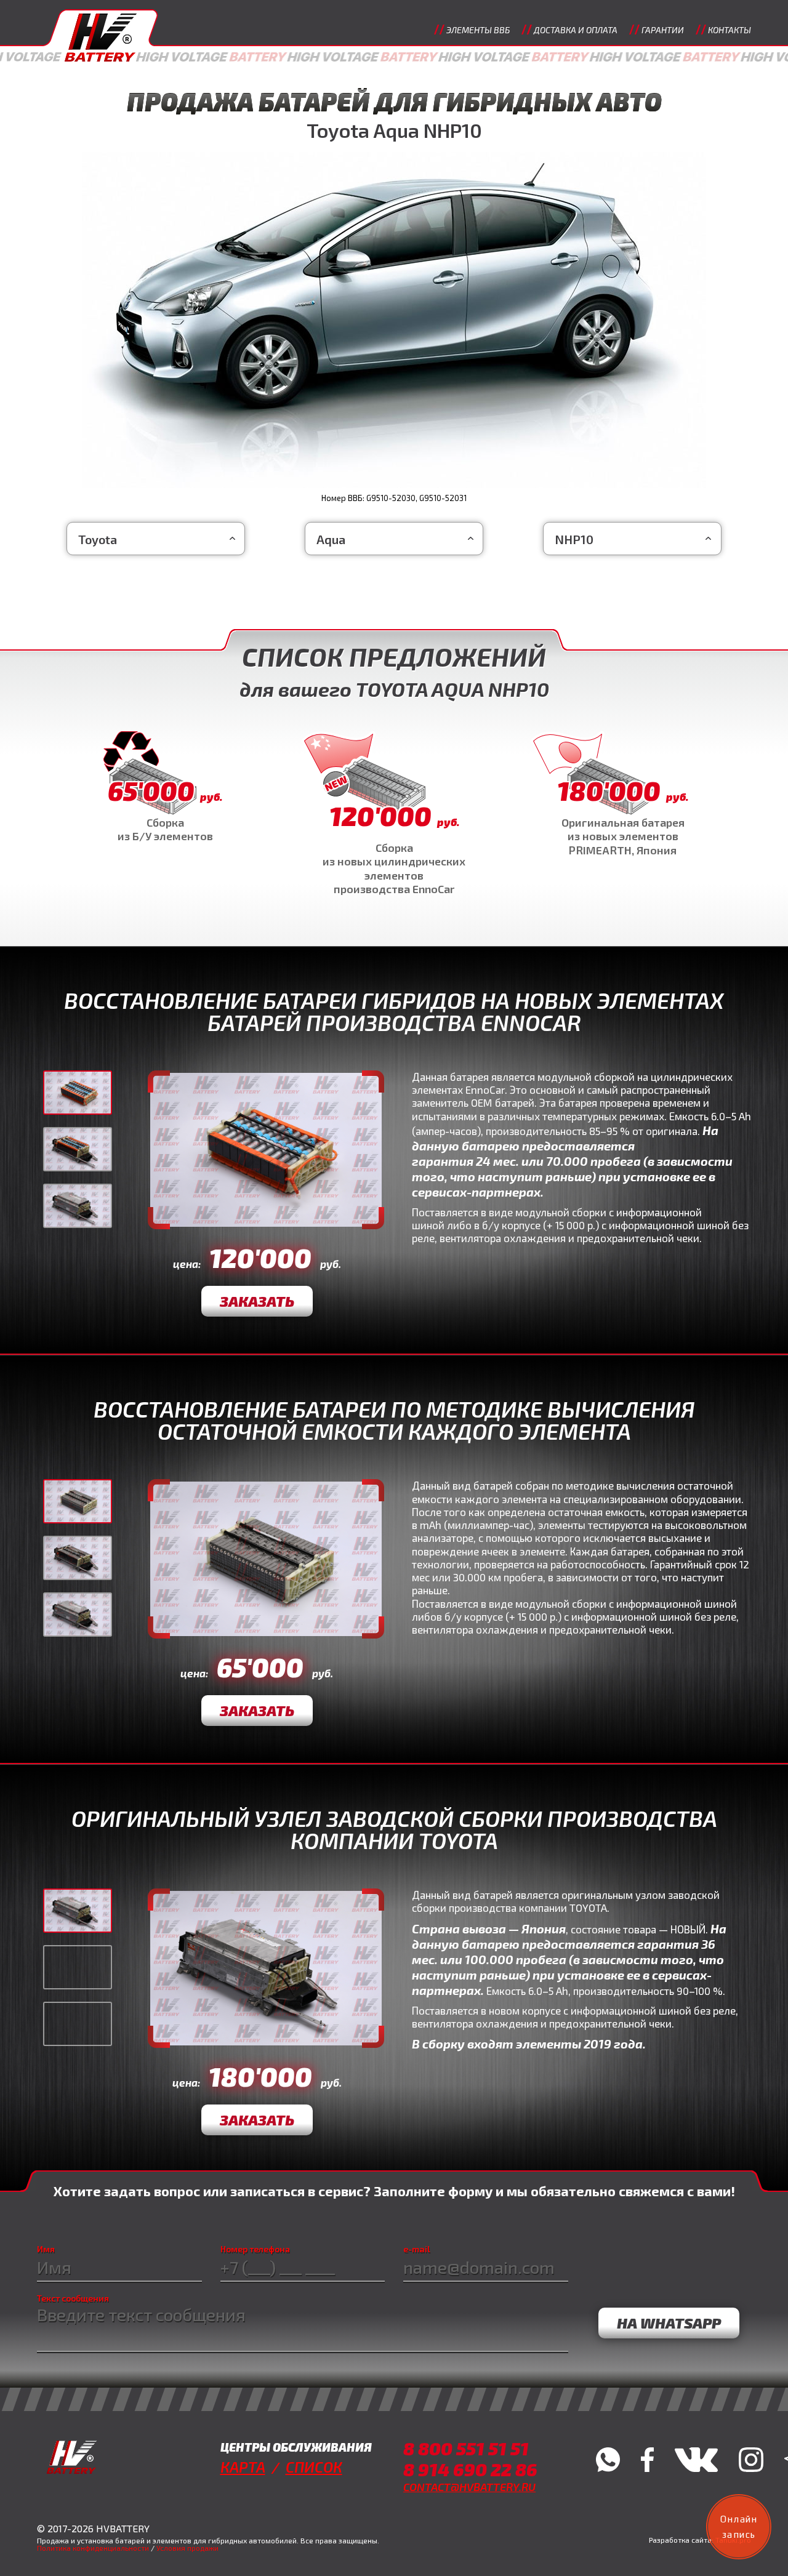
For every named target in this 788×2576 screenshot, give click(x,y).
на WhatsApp (669, 2323)
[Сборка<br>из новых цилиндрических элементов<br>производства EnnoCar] (394, 814)
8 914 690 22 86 (470, 2469)
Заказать (257, 1301)
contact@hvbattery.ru (469, 2487)
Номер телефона (255, 2249)
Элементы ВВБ (478, 30)
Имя (46, 2249)
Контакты (730, 30)
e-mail (417, 2249)
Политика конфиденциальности (93, 2548)
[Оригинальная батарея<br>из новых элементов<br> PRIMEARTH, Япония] (623, 794)
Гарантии (663, 30)
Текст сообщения (73, 2298)
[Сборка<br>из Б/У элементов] (165, 787)
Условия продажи (187, 2548)
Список (314, 2467)
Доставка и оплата (576, 30)
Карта (243, 2467)
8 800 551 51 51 (466, 2448)
